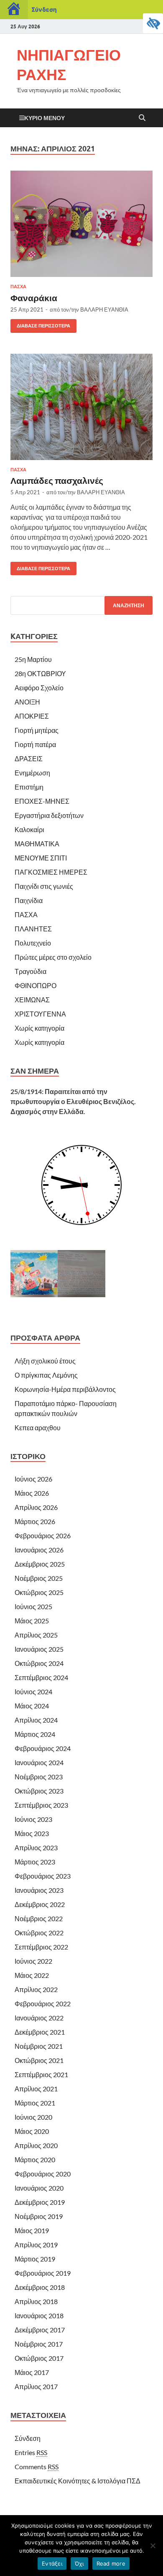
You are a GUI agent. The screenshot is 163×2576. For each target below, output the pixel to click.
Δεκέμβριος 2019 (40, 2202)
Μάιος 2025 (32, 1621)
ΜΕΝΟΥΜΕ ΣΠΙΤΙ (41, 858)
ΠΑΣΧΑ (18, 287)
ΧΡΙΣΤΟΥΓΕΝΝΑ (40, 1014)
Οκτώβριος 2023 (39, 1791)
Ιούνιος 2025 (33, 1606)
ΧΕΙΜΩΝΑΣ (32, 1000)
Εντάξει (52, 2563)
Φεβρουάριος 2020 (43, 2174)
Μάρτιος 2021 (35, 2103)
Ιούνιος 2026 (33, 1479)
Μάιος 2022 (32, 1975)
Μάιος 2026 (32, 1493)
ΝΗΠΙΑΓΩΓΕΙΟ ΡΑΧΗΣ (69, 65)
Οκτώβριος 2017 (39, 2358)
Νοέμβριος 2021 (39, 2046)
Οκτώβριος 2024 (39, 1663)
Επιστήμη (29, 787)
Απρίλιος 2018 (36, 2301)
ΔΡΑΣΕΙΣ (29, 758)
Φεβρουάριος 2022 (43, 2004)
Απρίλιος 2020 (36, 2145)
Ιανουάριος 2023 (39, 1890)
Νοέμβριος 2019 (39, 2216)
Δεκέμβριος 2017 (40, 2330)
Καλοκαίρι (29, 829)
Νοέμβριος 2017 (39, 2344)
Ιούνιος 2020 (33, 2117)
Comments (37, 2467)
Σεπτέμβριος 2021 (41, 2074)
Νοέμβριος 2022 (39, 1918)
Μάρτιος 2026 (35, 1521)
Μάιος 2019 (32, 2230)
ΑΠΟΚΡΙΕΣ (32, 716)
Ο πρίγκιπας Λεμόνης (46, 1375)
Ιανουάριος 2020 (39, 2188)
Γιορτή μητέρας (37, 730)
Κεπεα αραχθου (38, 1428)
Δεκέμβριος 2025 (40, 1564)
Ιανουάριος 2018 (39, 2316)
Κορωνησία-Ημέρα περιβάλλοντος (65, 1389)
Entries (31, 2452)
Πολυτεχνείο (33, 943)
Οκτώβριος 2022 (39, 1933)
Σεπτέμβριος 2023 (41, 1805)
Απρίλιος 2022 (36, 1989)
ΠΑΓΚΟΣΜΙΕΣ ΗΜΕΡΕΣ (51, 872)
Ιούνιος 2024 (33, 1692)
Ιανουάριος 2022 (39, 2018)
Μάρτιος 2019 (35, 2259)
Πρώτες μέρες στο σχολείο (53, 957)
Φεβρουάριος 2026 (43, 1536)
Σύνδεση (44, 9)
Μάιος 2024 (32, 1706)
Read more (111, 2563)
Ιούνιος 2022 (33, 1961)
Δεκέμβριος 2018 (40, 2287)
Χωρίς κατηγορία (39, 1028)
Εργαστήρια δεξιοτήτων (49, 815)
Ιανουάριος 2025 (39, 1649)
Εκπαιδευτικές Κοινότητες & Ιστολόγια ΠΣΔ (78, 2481)
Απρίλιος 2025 (36, 1635)
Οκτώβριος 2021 (39, 2060)
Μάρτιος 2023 (35, 1862)
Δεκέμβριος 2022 (40, 1904)
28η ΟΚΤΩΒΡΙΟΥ (40, 673)
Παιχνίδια (29, 900)
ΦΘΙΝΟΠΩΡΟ (36, 985)
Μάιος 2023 (32, 1833)
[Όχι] (153, 2546)
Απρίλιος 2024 (36, 1720)
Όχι (79, 2563)
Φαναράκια (34, 298)
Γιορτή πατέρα (35, 744)
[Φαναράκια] (81, 224)
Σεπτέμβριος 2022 (41, 1947)
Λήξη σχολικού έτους (45, 1361)
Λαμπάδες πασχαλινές (57, 480)
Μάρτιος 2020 (35, 2160)
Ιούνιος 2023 (33, 1819)
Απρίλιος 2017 (36, 2386)
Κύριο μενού (45, 118)
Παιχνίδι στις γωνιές (44, 886)
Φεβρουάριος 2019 (43, 2273)
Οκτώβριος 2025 (39, 1592)
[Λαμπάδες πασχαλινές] (81, 407)
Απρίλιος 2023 (36, 1848)
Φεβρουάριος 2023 (43, 1876)
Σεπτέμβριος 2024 (41, 1677)
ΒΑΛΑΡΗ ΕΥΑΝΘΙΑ (104, 309)
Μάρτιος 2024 (35, 1734)
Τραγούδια (31, 971)
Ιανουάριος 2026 (39, 1550)
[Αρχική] (14, 10)
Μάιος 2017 (32, 2372)
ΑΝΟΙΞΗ (27, 702)
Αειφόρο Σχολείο (39, 688)
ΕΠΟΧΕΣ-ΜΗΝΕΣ (42, 801)
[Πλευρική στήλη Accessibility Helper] (153, 23)
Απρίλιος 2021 (36, 2089)
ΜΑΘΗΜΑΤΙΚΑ (37, 844)
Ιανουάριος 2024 (39, 1762)
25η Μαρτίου (33, 659)
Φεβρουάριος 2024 (43, 1748)
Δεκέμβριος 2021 (40, 2032)
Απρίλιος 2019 (36, 2245)
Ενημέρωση (32, 773)
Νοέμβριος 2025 (39, 1578)
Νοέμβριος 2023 (39, 1777)
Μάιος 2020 (32, 2131)
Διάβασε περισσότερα (40, 324)
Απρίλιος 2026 (36, 1507)
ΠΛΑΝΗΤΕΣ (33, 929)
